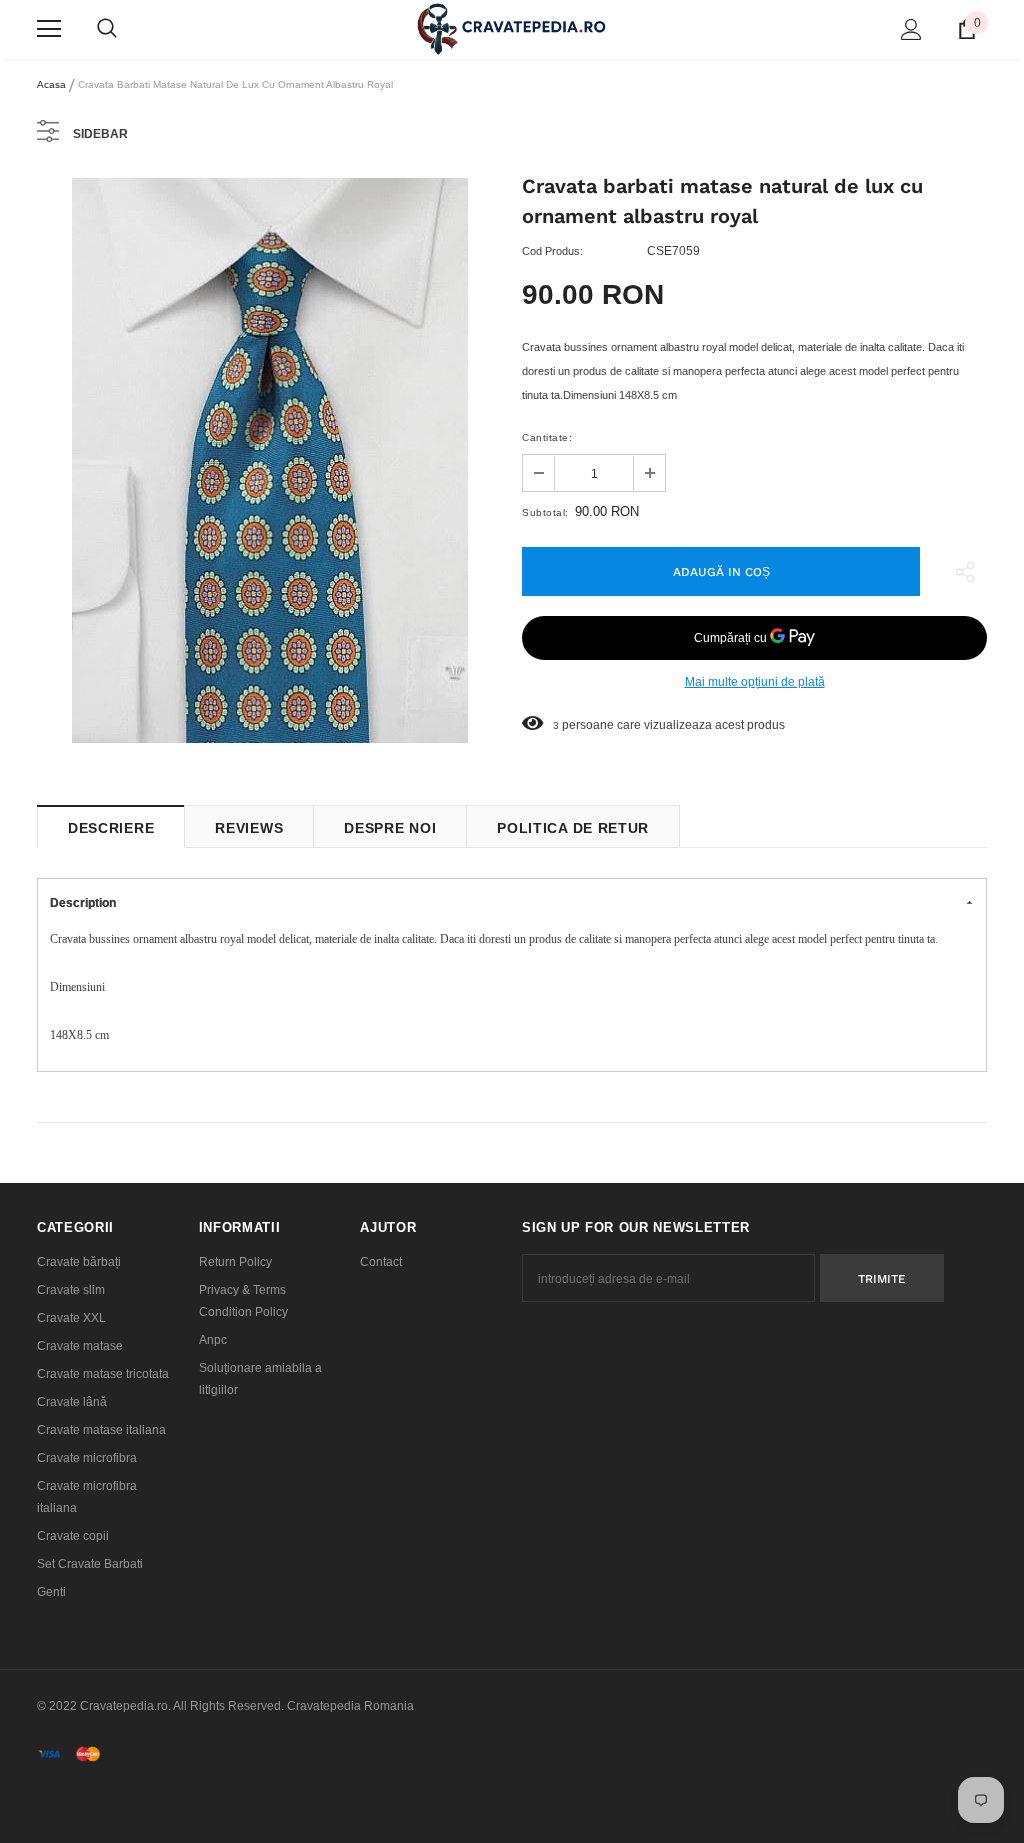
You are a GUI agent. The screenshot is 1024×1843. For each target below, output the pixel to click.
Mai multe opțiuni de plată (755, 682)
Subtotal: (545, 512)
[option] (269, 460)
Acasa (51, 84)
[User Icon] (911, 29)
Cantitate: (547, 437)
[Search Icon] (107, 29)
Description (83, 903)
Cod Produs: (552, 251)
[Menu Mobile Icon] (49, 29)
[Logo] (512, 28)
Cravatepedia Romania (350, 1706)
